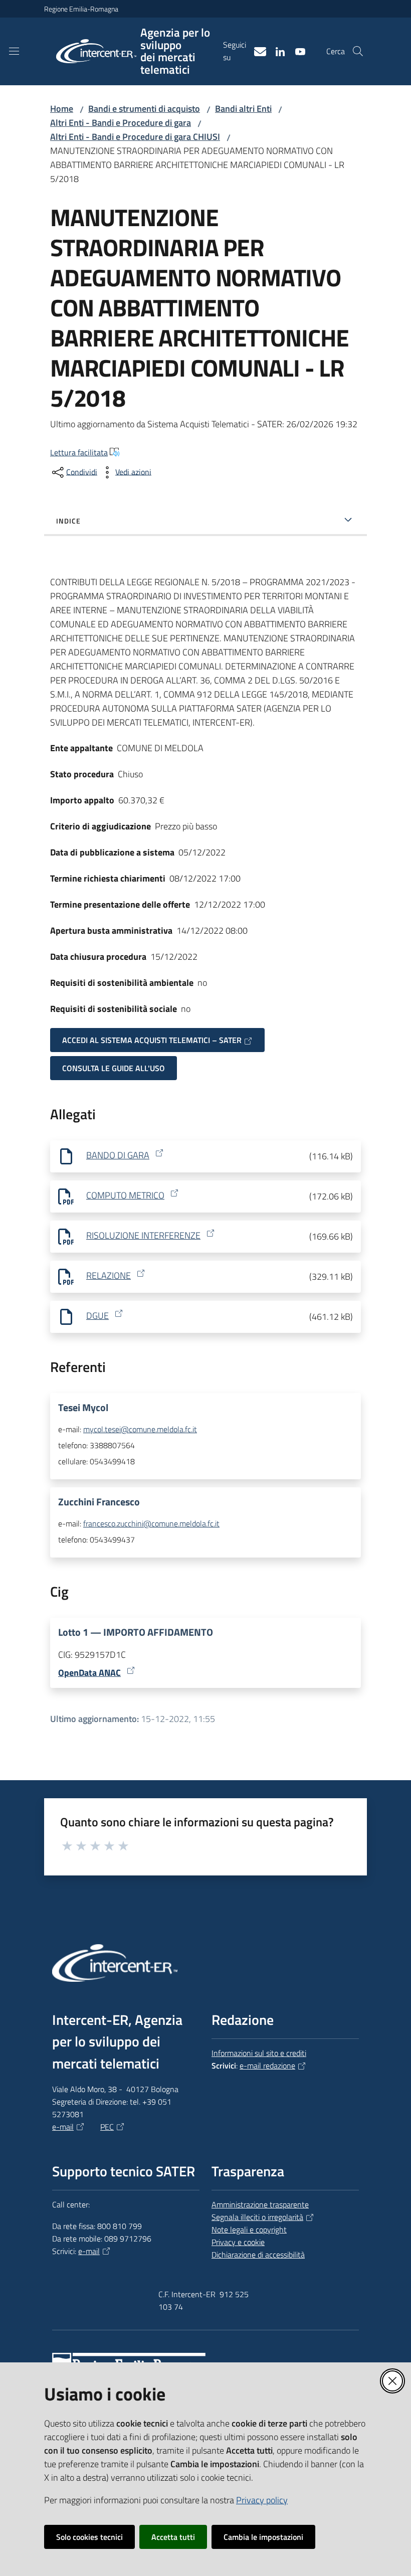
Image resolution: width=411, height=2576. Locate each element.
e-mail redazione (267, 2066)
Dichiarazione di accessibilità (258, 2255)
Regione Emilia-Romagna (81, 9)
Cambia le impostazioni (263, 2537)
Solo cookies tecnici (89, 2537)
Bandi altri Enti (243, 109)
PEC (107, 2127)
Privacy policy (262, 2500)
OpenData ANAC (89, 1673)
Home (62, 109)
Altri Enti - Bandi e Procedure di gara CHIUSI (135, 137)
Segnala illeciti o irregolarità (257, 2217)
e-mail (63, 2127)
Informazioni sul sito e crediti (259, 2053)
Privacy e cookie (238, 2242)
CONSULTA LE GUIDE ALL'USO (114, 1068)
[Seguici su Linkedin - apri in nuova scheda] (276, 51)
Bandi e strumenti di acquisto (144, 109)
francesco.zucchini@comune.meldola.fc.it (151, 1523)
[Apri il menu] (14, 51)
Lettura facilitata (79, 452)
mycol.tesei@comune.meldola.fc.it (140, 1429)
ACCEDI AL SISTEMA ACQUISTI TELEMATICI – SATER (152, 1040)
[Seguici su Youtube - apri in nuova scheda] (296, 51)
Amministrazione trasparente (260, 2204)
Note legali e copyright (249, 2229)
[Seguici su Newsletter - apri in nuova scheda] (256, 51)
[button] (358, 51)
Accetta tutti (173, 2537)
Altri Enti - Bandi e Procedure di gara (121, 123)
